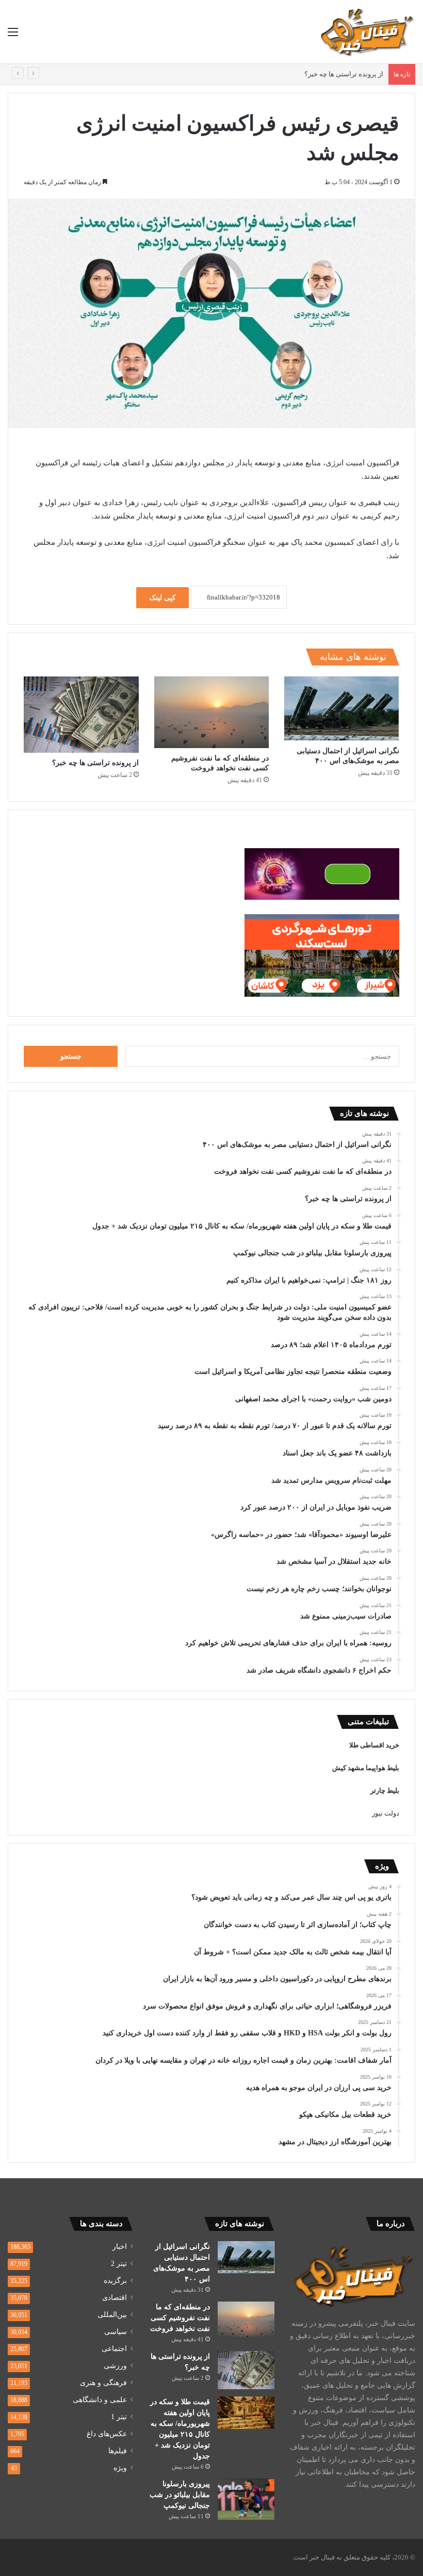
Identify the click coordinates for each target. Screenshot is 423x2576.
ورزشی (115, 2366)
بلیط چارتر (385, 1791)
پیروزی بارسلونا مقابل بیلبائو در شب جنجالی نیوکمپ (180, 2495)
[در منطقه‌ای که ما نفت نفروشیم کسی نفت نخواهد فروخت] (212, 712)
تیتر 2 (119, 2264)
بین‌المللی (112, 2315)
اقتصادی (115, 2298)
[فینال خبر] (366, 32)
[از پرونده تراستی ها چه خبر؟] (81, 715)
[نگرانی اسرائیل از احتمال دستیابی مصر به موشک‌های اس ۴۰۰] (342, 709)
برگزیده (115, 2281)
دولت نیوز (386, 1813)
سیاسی (116, 2332)
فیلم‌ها (118, 2451)
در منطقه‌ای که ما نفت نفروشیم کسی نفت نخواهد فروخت (180, 2318)
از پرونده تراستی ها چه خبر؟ (344, 74)
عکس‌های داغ (107, 2434)
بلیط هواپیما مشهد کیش (366, 1768)
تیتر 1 (119, 2417)
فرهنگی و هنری (103, 2383)
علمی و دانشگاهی (100, 2400)
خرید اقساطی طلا (374, 1745)
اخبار (120, 2247)
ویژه (120, 2468)
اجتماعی (114, 2349)
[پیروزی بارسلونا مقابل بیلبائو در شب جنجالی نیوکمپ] (246, 2499)
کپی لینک (162, 598)
